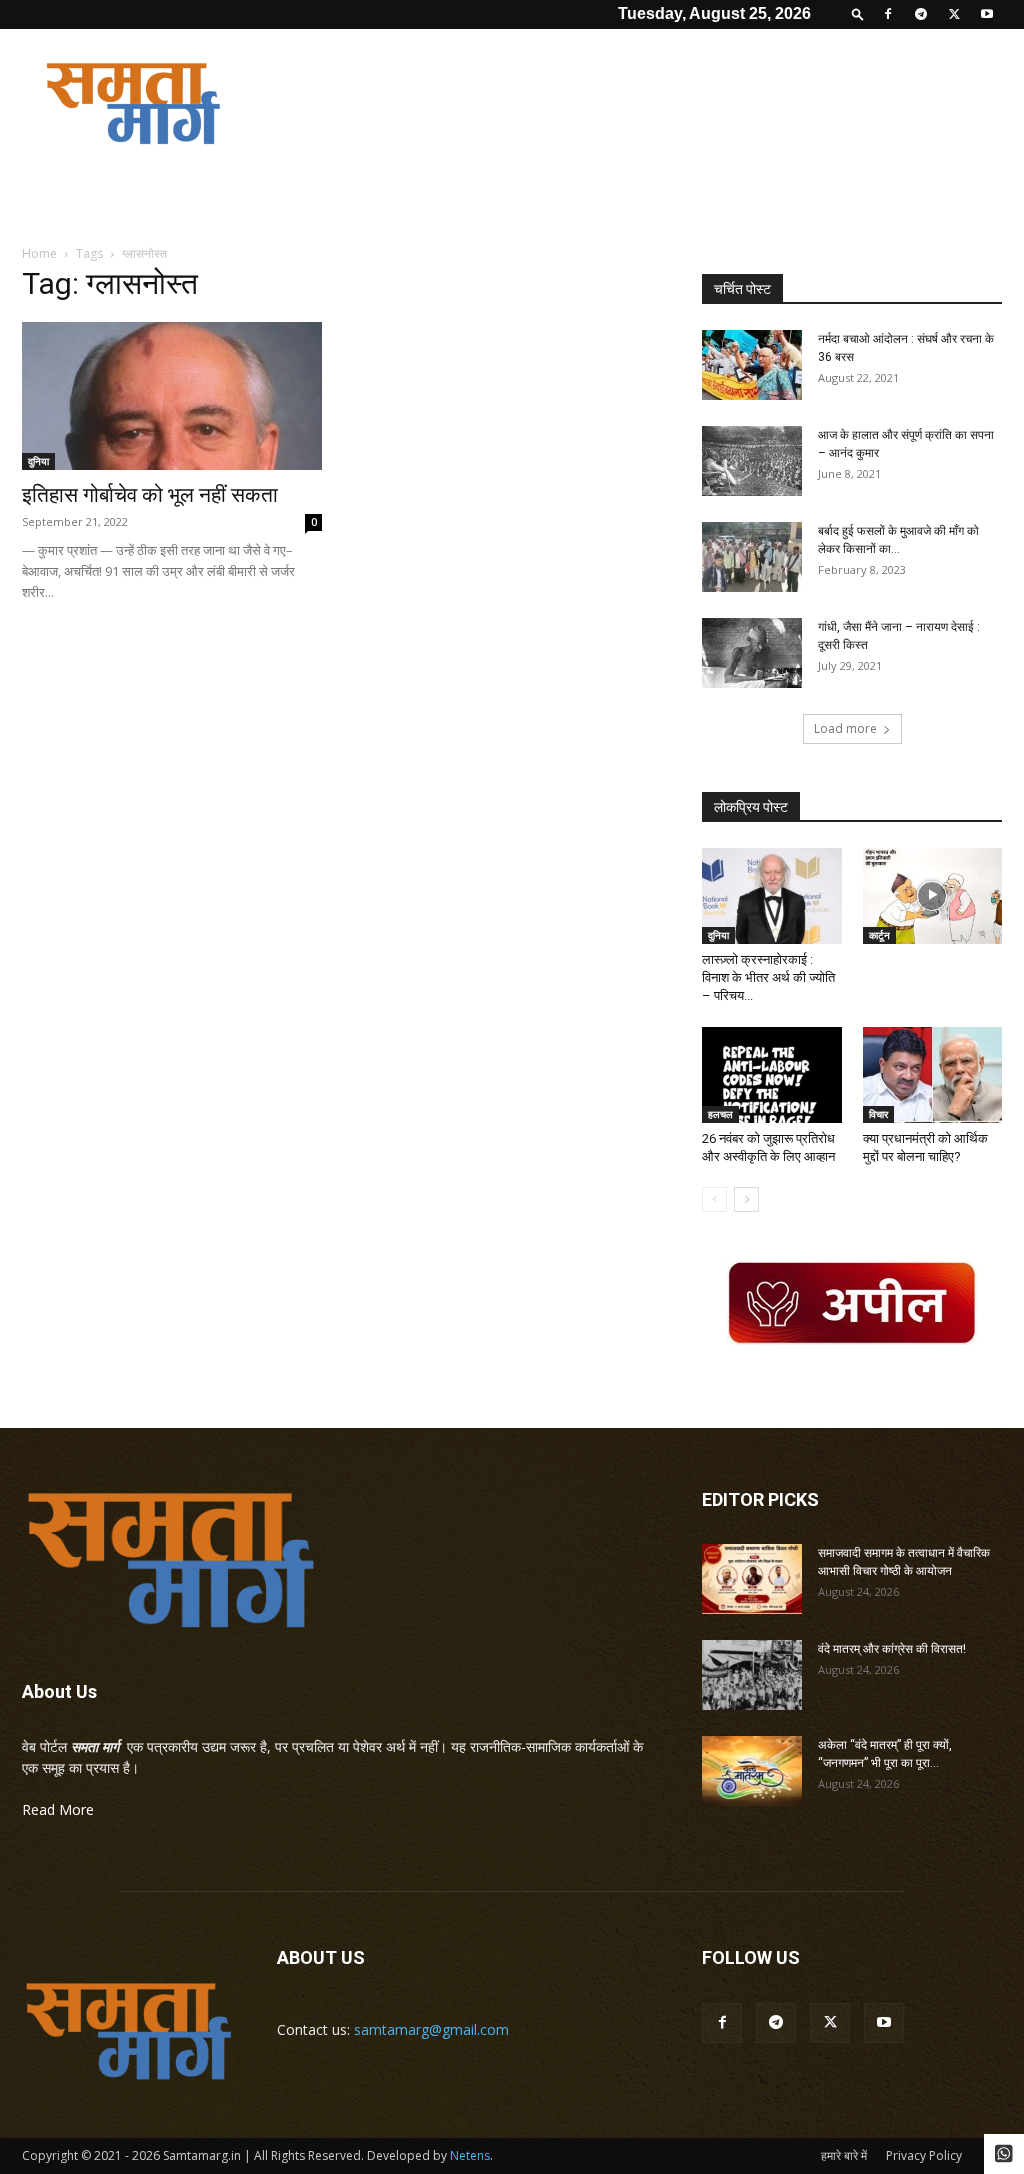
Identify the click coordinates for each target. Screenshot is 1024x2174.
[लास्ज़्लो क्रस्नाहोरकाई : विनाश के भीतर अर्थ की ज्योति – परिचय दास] (772, 896)
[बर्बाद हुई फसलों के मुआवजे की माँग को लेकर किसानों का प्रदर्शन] (752, 557)
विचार (878, 1114)
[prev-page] (714, 1199)
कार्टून (879, 935)
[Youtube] (987, 14)
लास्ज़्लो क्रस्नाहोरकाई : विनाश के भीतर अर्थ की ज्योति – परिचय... (768, 977)
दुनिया (38, 461)
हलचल (720, 1114)
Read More (58, 1809)
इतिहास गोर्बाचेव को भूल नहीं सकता (150, 495)
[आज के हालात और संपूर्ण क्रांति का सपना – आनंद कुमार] (752, 461)
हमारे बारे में (844, 2155)
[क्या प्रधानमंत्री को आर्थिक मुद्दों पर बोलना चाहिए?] (933, 1075)
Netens (470, 2155)
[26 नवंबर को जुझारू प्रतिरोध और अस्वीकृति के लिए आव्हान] (772, 1075)
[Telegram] (921, 14)
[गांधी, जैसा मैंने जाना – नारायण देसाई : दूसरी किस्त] (752, 653)
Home (39, 253)
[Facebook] (888, 14)
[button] (858, 13)
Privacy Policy (924, 2155)
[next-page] (746, 1199)
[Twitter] (954, 14)
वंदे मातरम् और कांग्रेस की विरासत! (892, 1649)
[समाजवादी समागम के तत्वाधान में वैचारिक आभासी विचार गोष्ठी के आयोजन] (752, 1579)
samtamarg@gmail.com (431, 2029)
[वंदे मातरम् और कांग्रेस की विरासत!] (752, 1675)
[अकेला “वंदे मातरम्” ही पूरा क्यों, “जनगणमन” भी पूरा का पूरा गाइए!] (752, 1771)
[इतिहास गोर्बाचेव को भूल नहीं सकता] (172, 396)
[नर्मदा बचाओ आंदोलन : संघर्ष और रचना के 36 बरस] (752, 365)
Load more (845, 728)
